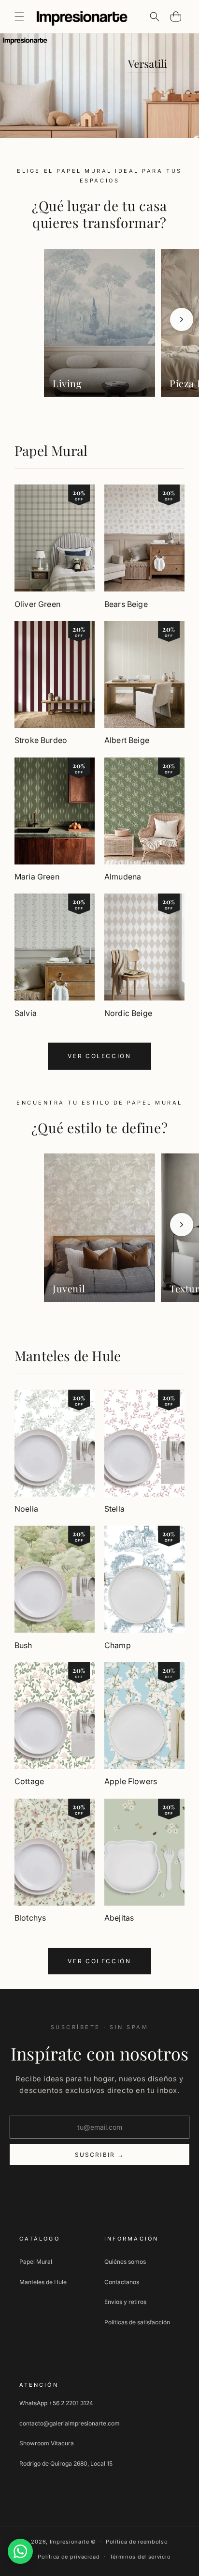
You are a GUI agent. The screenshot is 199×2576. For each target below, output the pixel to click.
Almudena (123, 877)
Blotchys (30, 1918)
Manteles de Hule (68, 1356)
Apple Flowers (131, 1781)
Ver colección (99, 1056)
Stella (114, 1509)
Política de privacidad (69, 2557)
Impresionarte (70, 2542)
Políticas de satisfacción (137, 2322)
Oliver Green (37, 604)
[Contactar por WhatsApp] (20, 2551)
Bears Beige (126, 604)
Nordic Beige (128, 1013)
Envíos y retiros (125, 2302)
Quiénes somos (125, 2262)
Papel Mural (51, 450)
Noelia (26, 1509)
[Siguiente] (182, 319)
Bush (23, 1645)
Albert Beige (127, 740)
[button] (19, 16)
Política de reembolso (137, 2542)
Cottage (29, 1781)
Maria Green (37, 877)
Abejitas (119, 1918)
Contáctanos (122, 2282)
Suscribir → (100, 2155)
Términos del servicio (140, 2557)
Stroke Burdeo (41, 740)
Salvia (26, 1013)
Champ (118, 1645)
